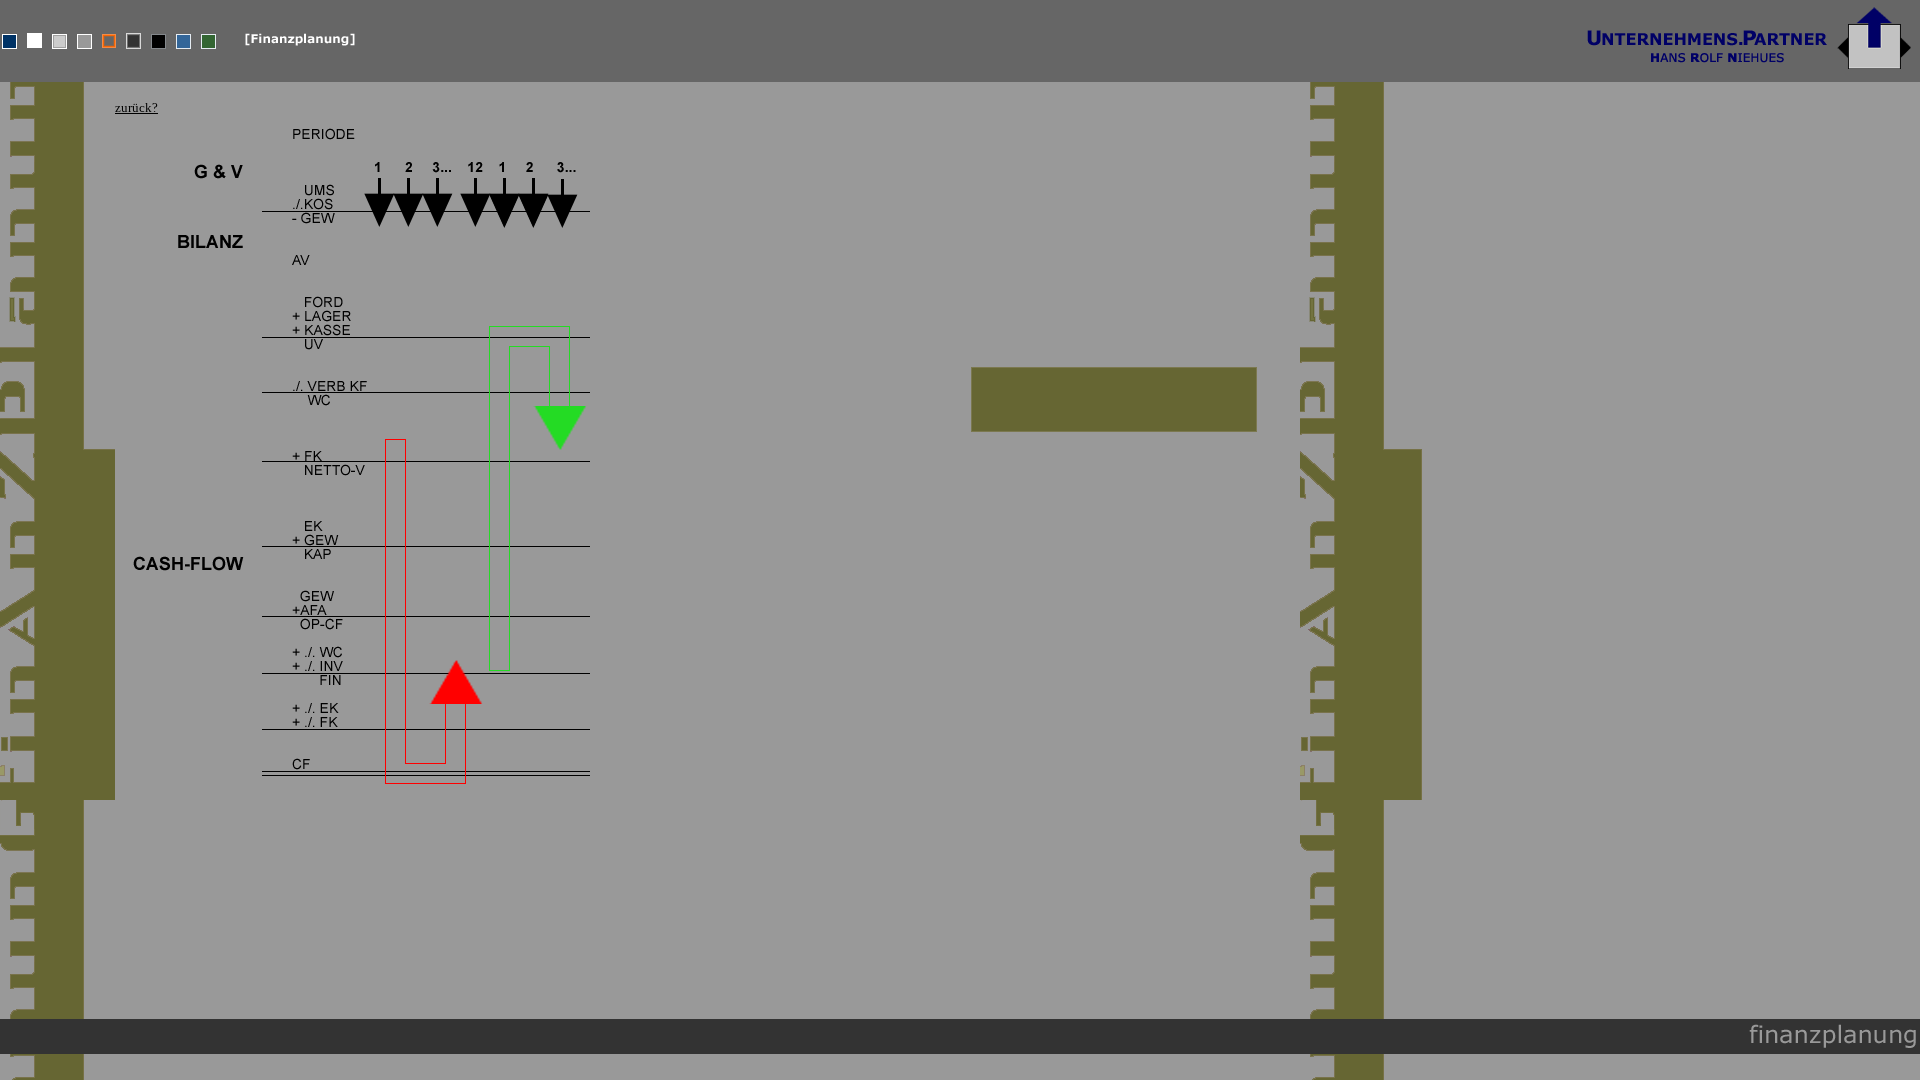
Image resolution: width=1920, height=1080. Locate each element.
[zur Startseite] (1749, 76)
